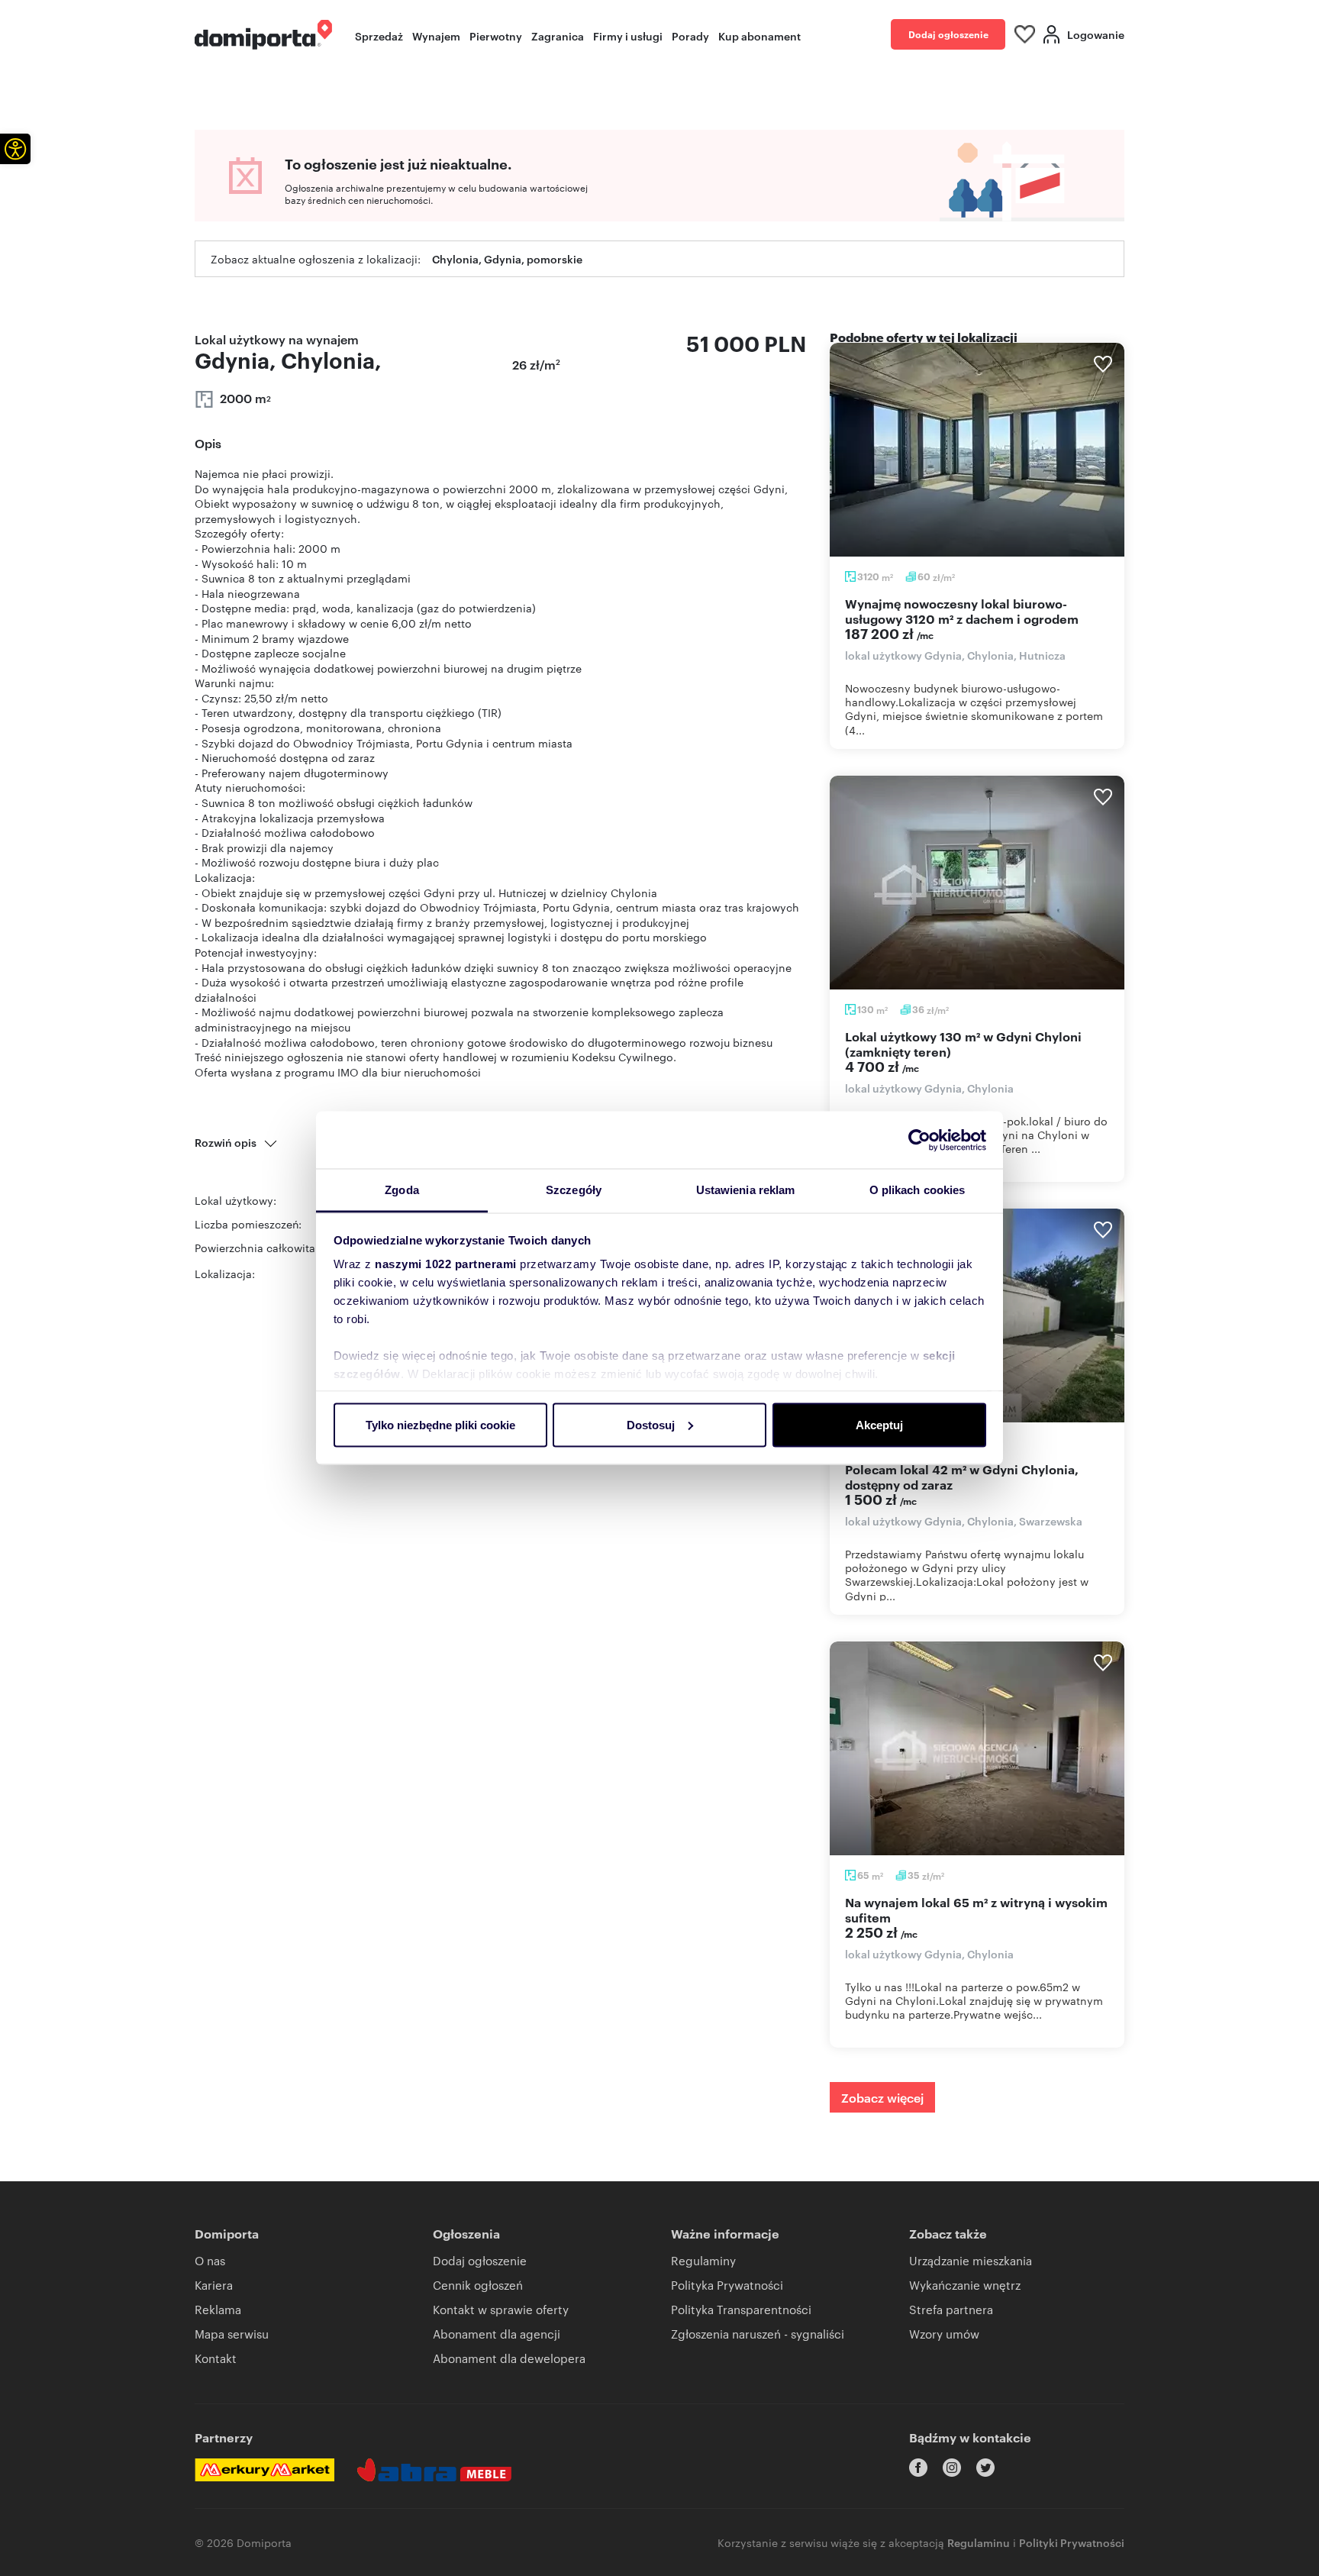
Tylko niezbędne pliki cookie (440, 1424)
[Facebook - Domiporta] (918, 2468)
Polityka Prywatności (727, 2285)
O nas (210, 2260)
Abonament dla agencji (497, 2334)
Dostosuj (651, 1424)
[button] (15, 149)
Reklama (218, 2309)
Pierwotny (496, 36)
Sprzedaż (379, 36)
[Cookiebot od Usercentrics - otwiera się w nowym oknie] (919, 1140)
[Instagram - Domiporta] (952, 2468)
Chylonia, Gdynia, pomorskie (507, 258)
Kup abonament (759, 36)
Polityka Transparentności (741, 2309)
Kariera (214, 2285)
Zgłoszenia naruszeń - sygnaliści (758, 2334)
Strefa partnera (951, 2309)
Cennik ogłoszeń (478, 2285)
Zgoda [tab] (402, 1190)
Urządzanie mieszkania (971, 2260)
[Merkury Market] (264, 2470)
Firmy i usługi (628, 36)
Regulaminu (979, 2542)
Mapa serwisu (232, 2334)
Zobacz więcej (882, 2097)
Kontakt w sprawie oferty (501, 2309)
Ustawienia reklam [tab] (746, 1190)
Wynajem (436, 36)
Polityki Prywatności (1072, 2542)
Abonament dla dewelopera (509, 2358)
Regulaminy (703, 2260)
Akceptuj (879, 1424)
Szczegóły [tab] (574, 1190)
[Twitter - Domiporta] (985, 2468)
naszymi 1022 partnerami (446, 1264)
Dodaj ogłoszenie (948, 34)
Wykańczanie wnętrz (965, 2285)
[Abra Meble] (434, 2470)
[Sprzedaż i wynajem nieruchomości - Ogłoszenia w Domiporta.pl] (263, 35)
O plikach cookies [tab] (917, 1190)
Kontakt (216, 2358)
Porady (690, 36)
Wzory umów (944, 2334)
